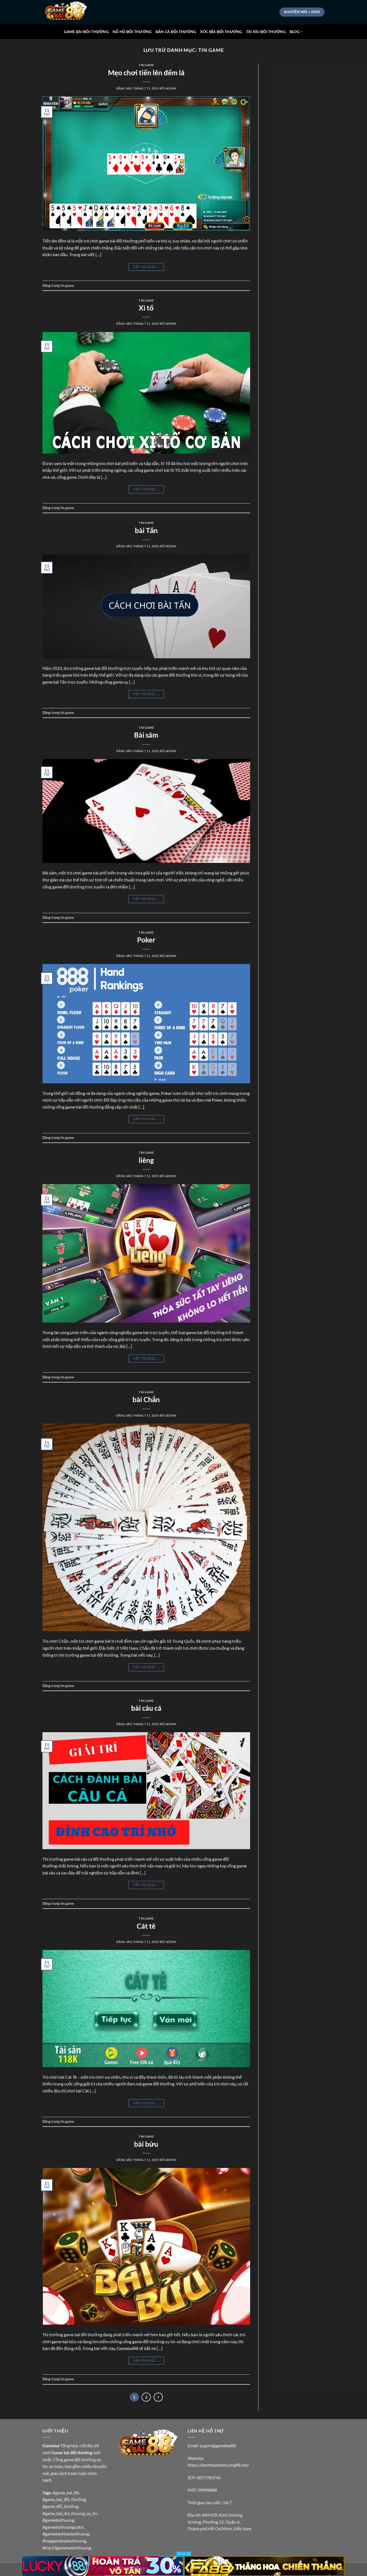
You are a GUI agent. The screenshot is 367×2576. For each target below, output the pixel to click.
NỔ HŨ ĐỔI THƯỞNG (132, 32)
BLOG (295, 32)
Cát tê (146, 1926)
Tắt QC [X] (183, 2554)
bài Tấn (146, 530)
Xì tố (146, 308)
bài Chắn (146, 1399)
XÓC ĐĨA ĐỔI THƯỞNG (221, 32)
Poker (146, 940)
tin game (146, 65)
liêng (146, 1160)
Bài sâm (146, 735)
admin (171, 88)
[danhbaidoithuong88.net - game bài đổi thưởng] (69, 12)
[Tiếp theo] (158, 2397)
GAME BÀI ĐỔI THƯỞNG (86, 32)
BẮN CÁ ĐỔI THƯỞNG (176, 32)
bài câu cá (146, 1708)
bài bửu (146, 2144)
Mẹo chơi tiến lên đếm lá (146, 73)
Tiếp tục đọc (146, 267)
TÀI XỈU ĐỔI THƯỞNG (266, 32)
